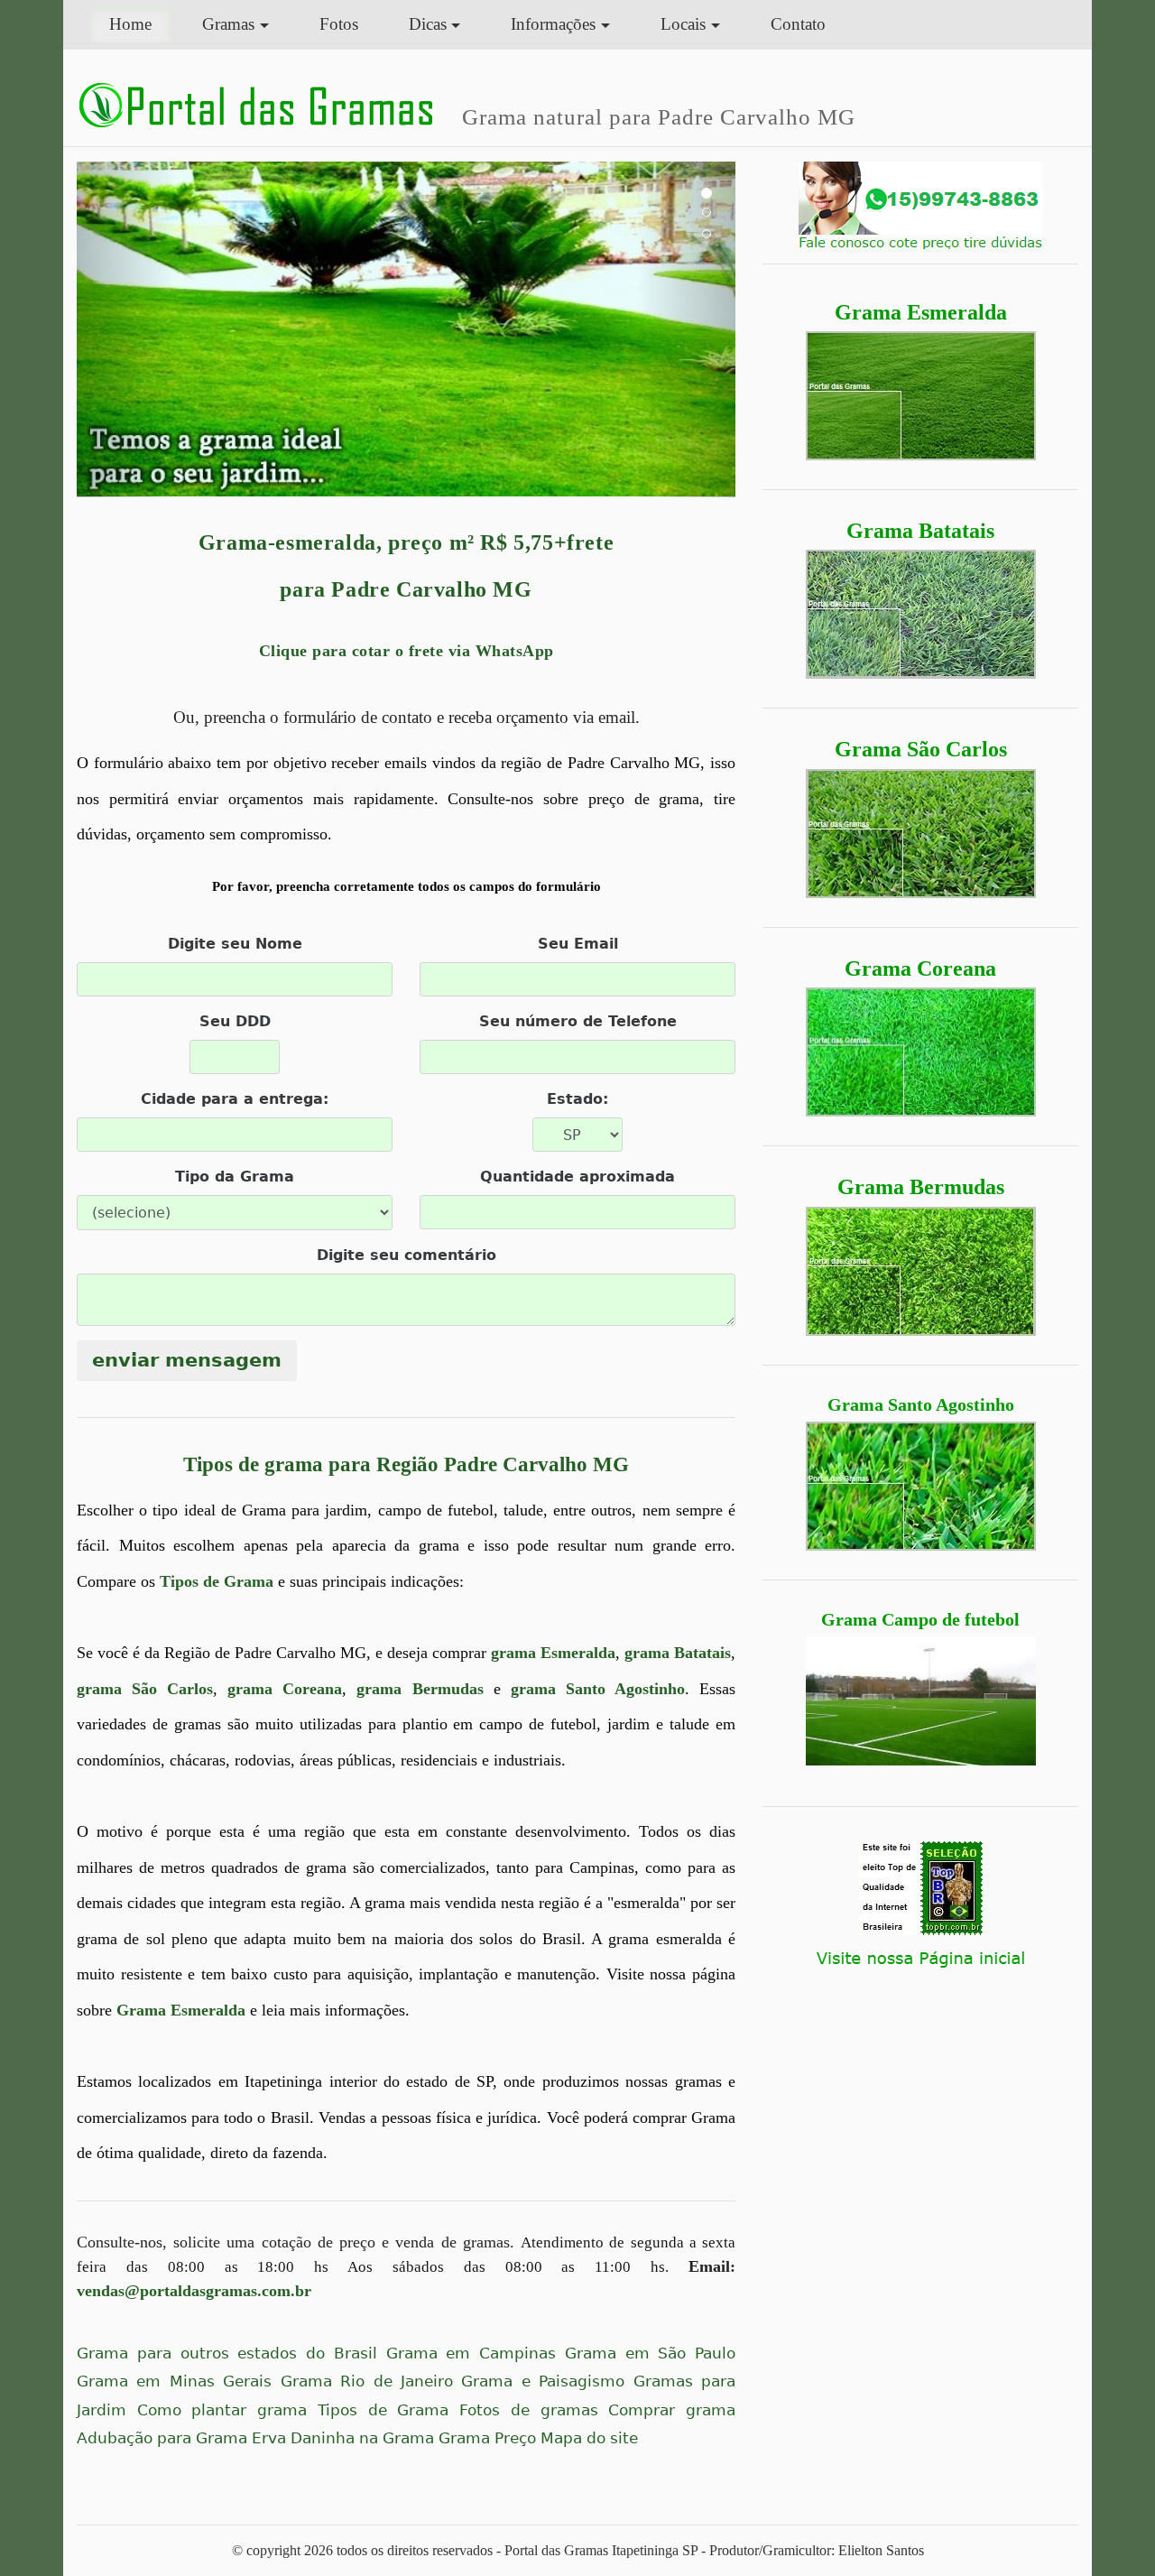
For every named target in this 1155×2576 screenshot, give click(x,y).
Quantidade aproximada (577, 1177)
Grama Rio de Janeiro (367, 2381)
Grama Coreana (920, 968)
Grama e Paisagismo (543, 2381)
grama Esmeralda (553, 1653)
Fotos (339, 24)
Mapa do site (589, 2438)
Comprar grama (672, 2410)
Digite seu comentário (407, 1255)
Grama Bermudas (921, 1187)
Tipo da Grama (235, 1177)
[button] (126, 329)
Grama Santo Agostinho (921, 1404)
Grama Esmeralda (921, 312)
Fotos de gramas (528, 2410)
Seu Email (578, 944)
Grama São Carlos (921, 749)
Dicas (428, 24)
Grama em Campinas (471, 2354)
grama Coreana (285, 1689)
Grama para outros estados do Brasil (227, 2354)
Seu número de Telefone (578, 1021)
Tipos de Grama (217, 1581)
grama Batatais (678, 1653)
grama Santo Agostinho (598, 1689)
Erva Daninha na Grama (343, 2438)
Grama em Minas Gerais (174, 2381)
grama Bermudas (420, 1689)
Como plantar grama (222, 2410)
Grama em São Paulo (650, 2354)
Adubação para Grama (162, 2438)
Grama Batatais (920, 531)
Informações (553, 24)
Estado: (577, 1099)
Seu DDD (235, 1021)
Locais (683, 24)
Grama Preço (487, 2438)
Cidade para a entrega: (235, 1099)
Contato (798, 24)
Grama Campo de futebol (920, 1619)
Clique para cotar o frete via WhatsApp (407, 651)
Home (139, 23)
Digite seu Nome (235, 944)
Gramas (228, 24)
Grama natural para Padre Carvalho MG (659, 116)
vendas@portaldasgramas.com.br (194, 2291)
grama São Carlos (145, 1689)
